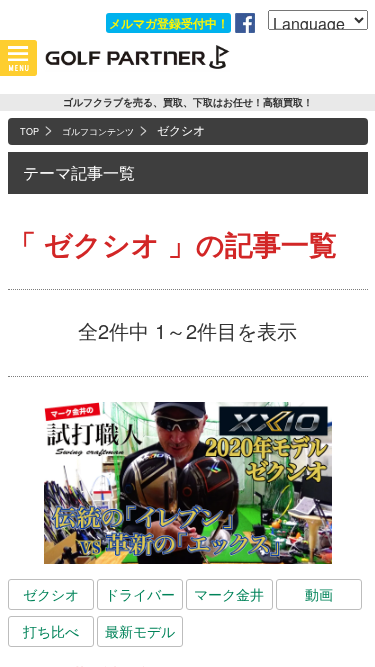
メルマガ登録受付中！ (169, 23)
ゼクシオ (51, 594)
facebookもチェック (245, 23)
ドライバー (140, 594)
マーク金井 (229, 594)
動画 (319, 594)
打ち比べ (51, 631)
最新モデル (140, 631)
